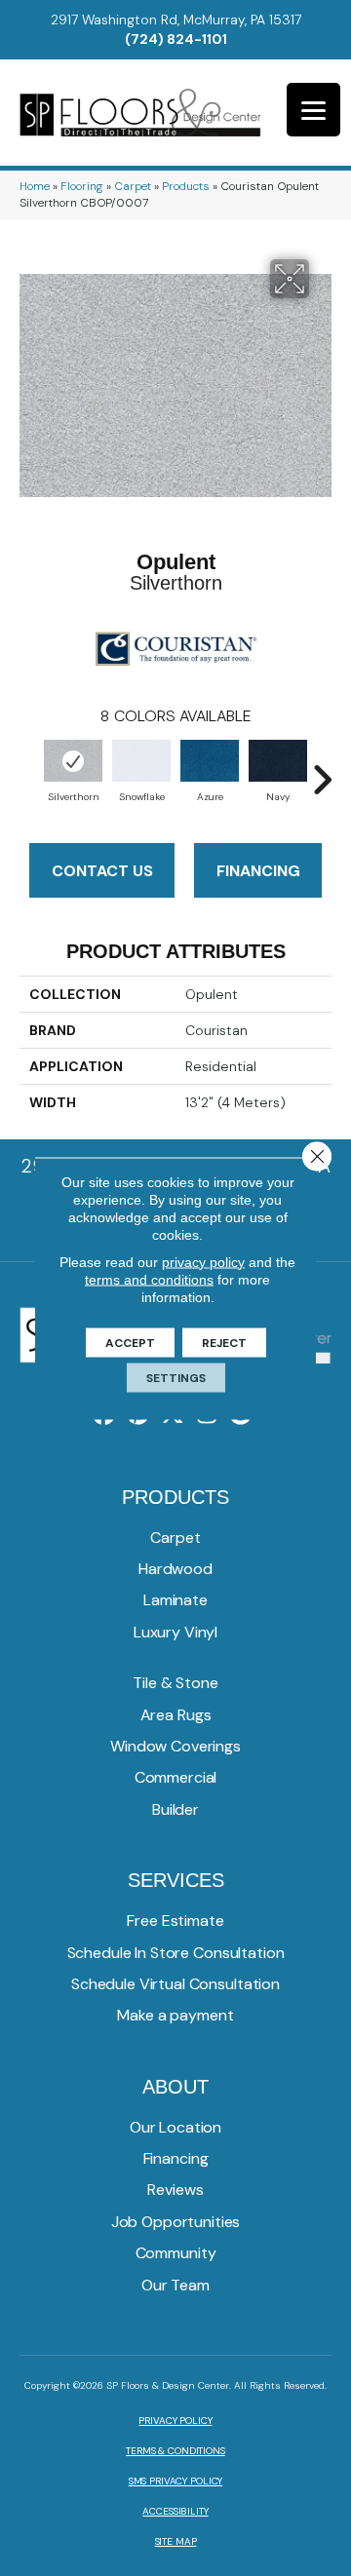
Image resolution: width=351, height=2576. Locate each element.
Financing (258, 871)
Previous (29, 770)
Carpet (133, 186)
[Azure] (210, 761)
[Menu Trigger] (313, 110)
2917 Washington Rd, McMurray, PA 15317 (176, 19)
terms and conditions (149, 1279)
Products (186, 186)
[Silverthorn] (73, 761)
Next (322, 770)
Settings (176, 1377)
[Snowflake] (141, 761)
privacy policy (203, 1261)
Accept (130, 1342)
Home (35, 186)
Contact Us (102, 871)
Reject (224, 1342)
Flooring (82, 186)
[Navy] (278, 761)
